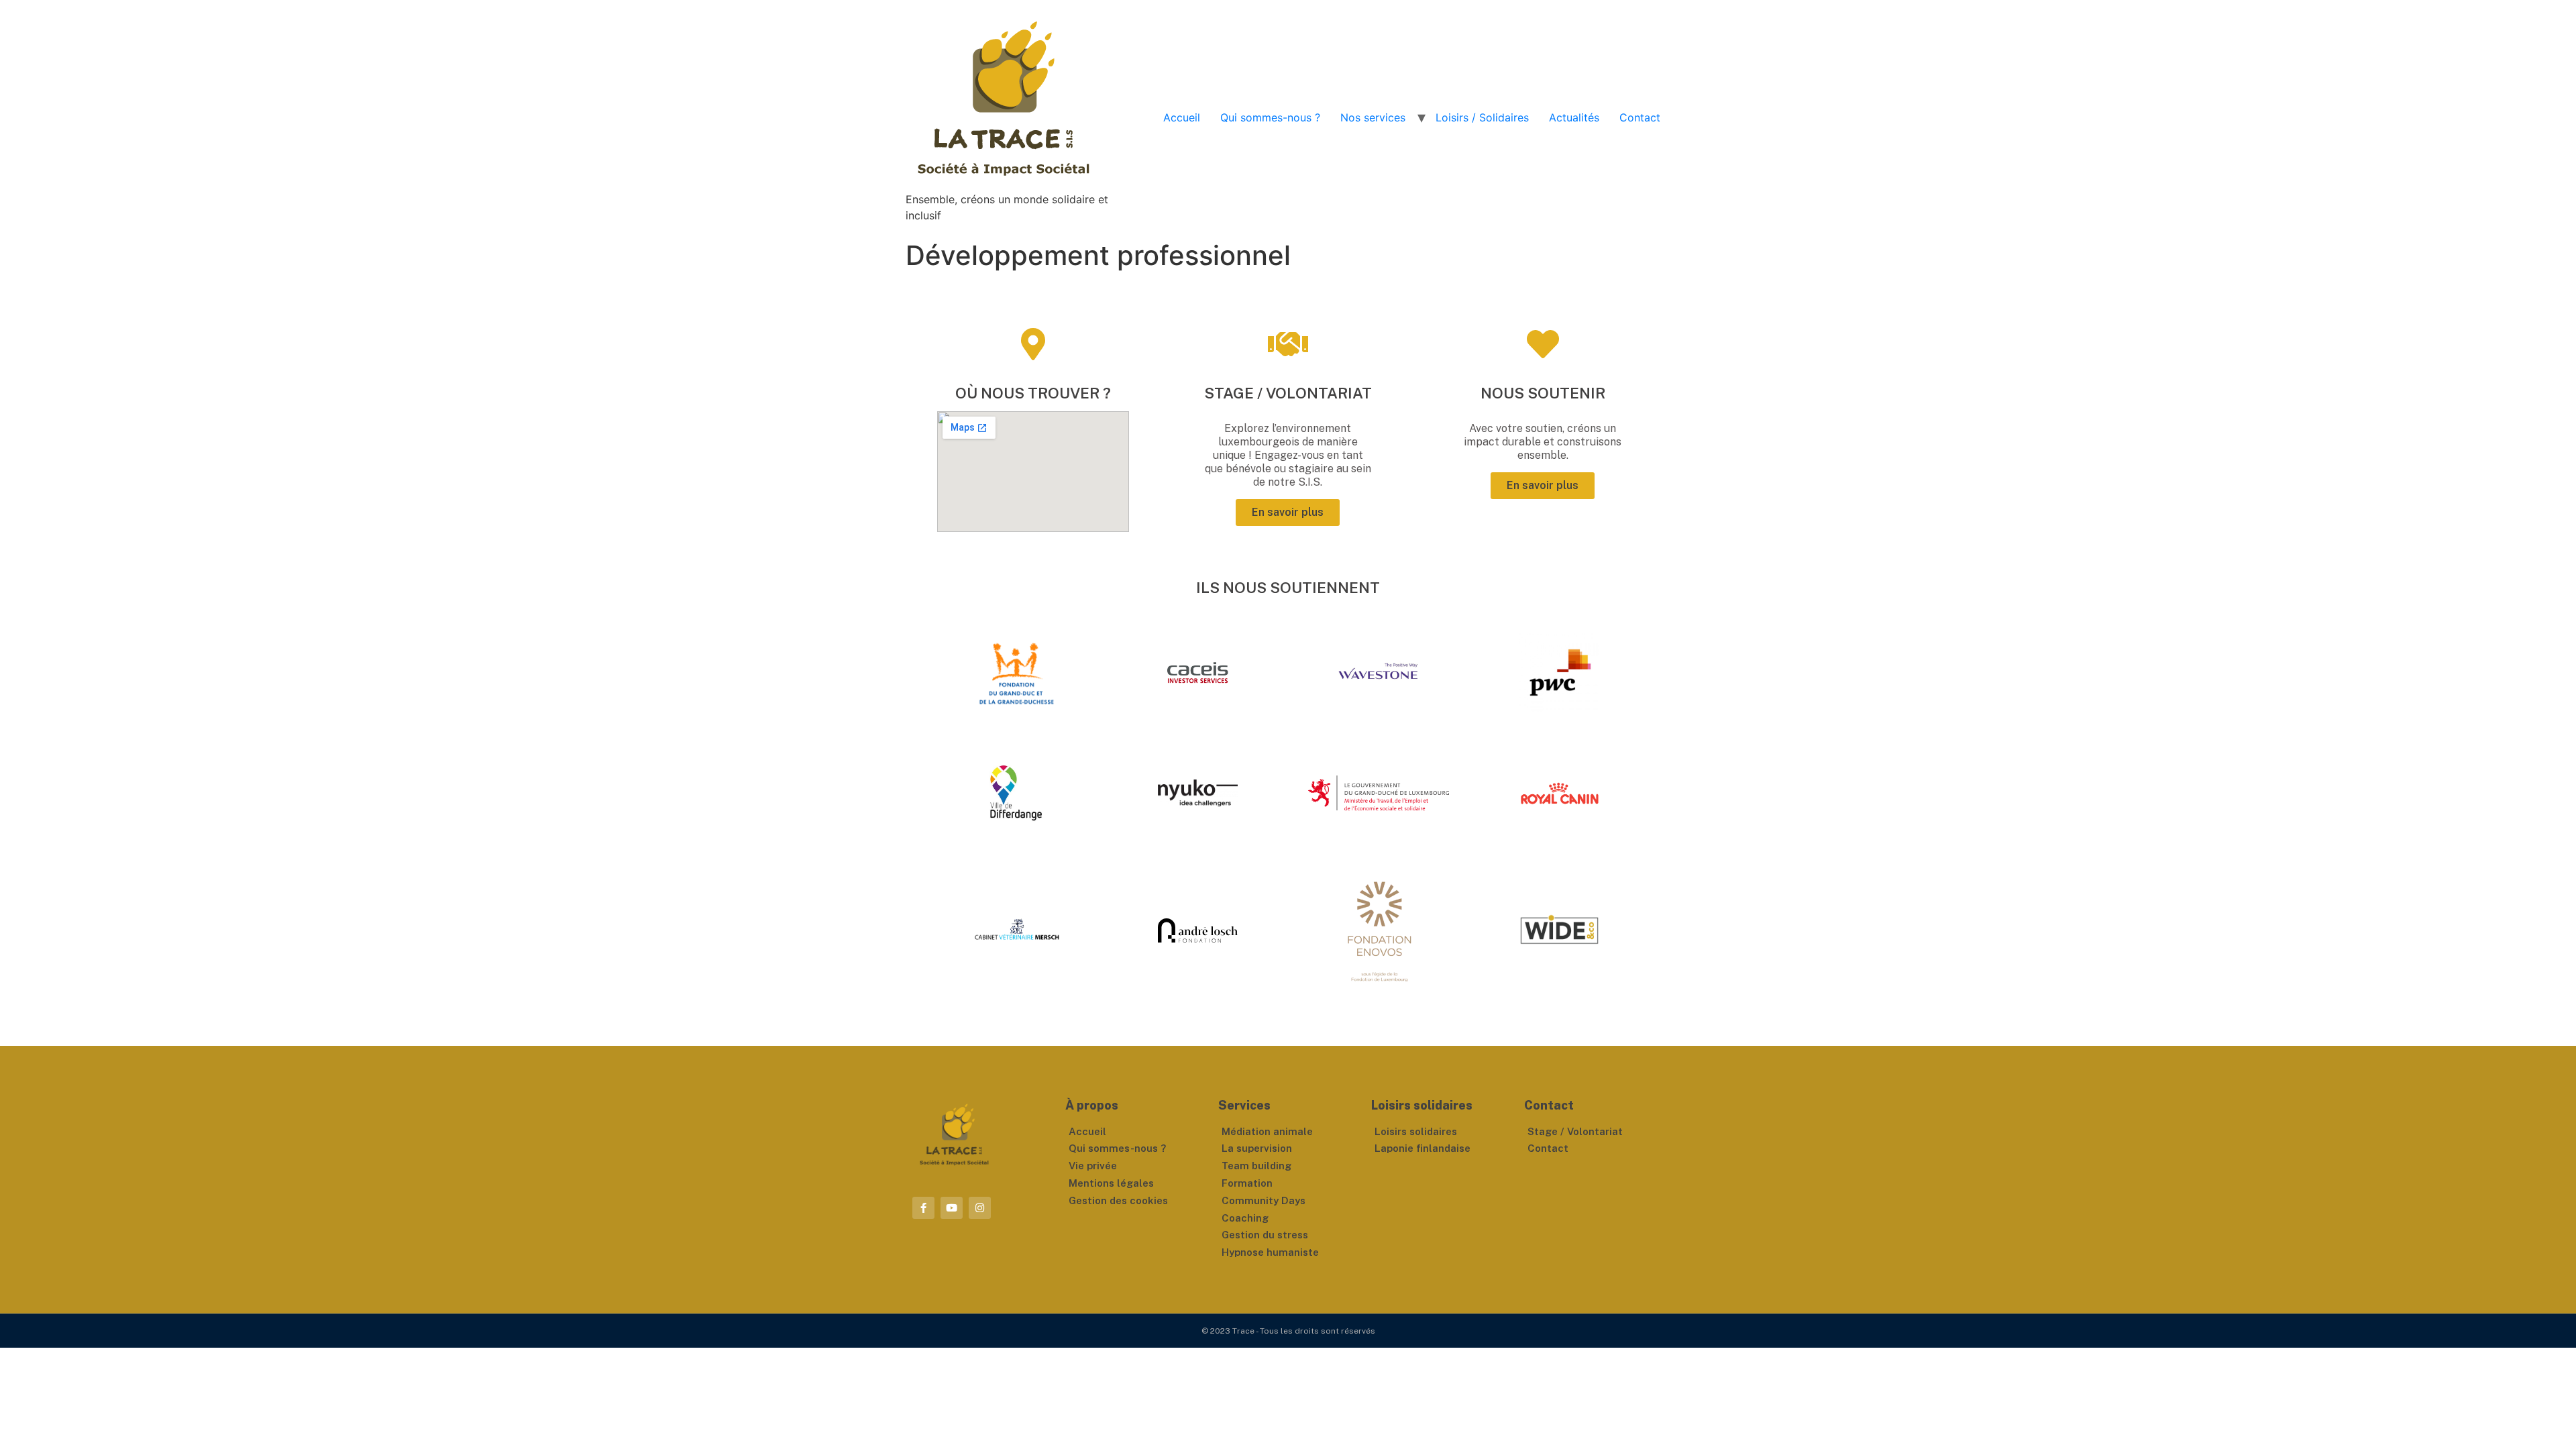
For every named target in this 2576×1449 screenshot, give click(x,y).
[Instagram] (980, 1208)
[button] (1288, 513)
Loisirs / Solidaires (1482, 117)
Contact (1640, 117)
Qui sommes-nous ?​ (1270, 117)
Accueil (1182, 117)
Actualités (1574, 117)
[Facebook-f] (923, 1208)
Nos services (1373, 117)
